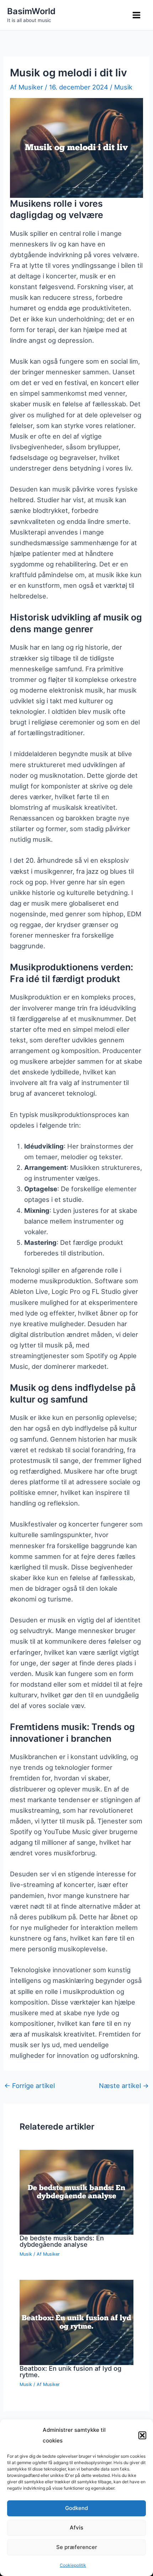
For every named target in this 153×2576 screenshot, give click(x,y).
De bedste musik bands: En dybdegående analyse (62, 2241)
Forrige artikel (30, 2086)
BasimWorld (31, 11)
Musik (123, 87)
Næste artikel (124, 2086)
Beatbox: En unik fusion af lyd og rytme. (70, 2371)
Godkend (76, 2508)
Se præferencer (77, 2547)
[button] (142, 2435)
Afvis (76, 2528)
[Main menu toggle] (137, 15)
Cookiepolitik (73, 2565)
